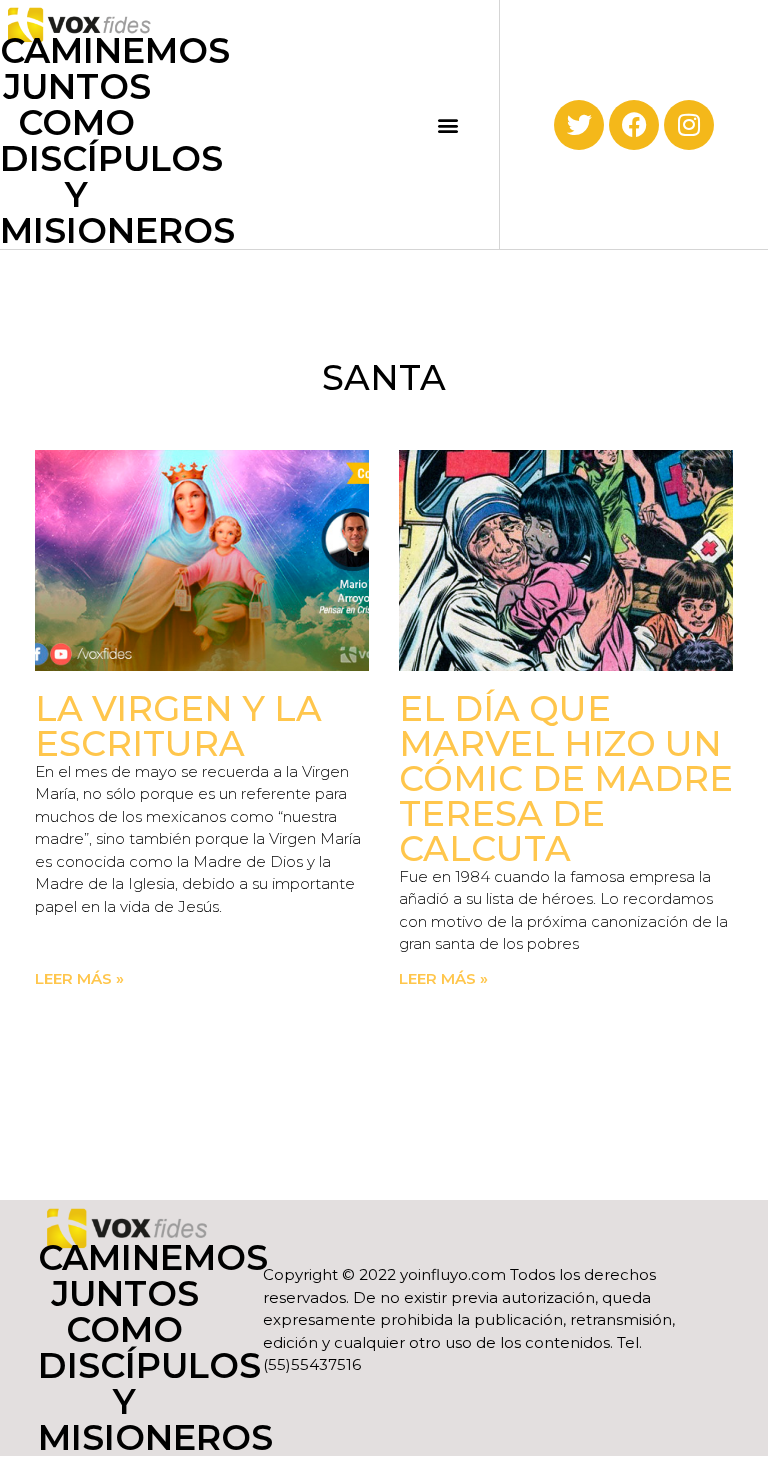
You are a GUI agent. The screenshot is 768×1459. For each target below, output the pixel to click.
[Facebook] (634, 125)
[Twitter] (579, 125)
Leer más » (79, 978)
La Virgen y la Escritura (178, 726)
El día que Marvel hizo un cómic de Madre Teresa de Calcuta (566, 778)
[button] (448, 124)
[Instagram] (689, 125)
